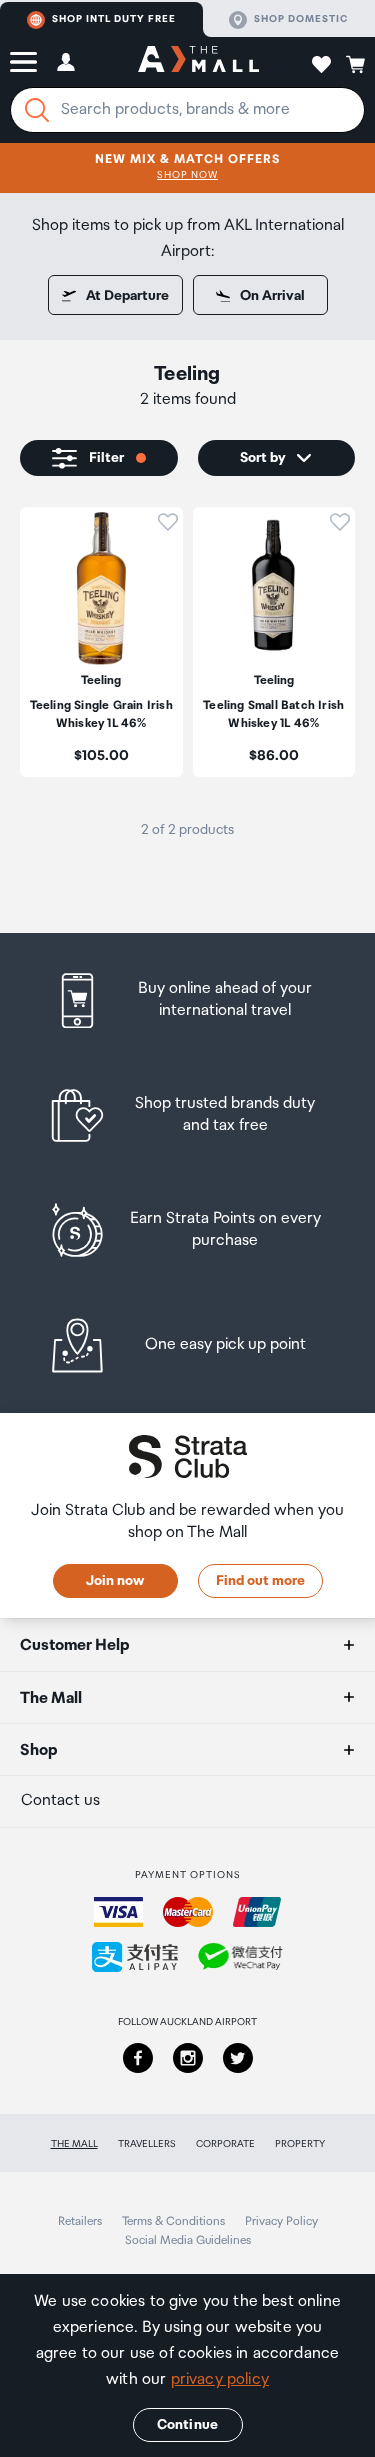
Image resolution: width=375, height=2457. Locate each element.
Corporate (225, 2144)
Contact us (60, 1800)
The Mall (74, 2144)
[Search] (37, 110)
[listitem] (101, 642)
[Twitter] (238, 2058)
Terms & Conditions (173, 2221)
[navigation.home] (198, 62)
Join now (115, 1581)
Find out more (260, 1581)
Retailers (80, 2221)
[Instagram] (188, 2058)
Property (300, 2144)
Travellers (147, 2144)
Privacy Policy (281, 2221)
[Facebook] (138, 2058)
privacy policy (220, 2379)
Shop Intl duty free (114, 19)
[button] (23, 62)
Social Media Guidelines (188, 2240)
